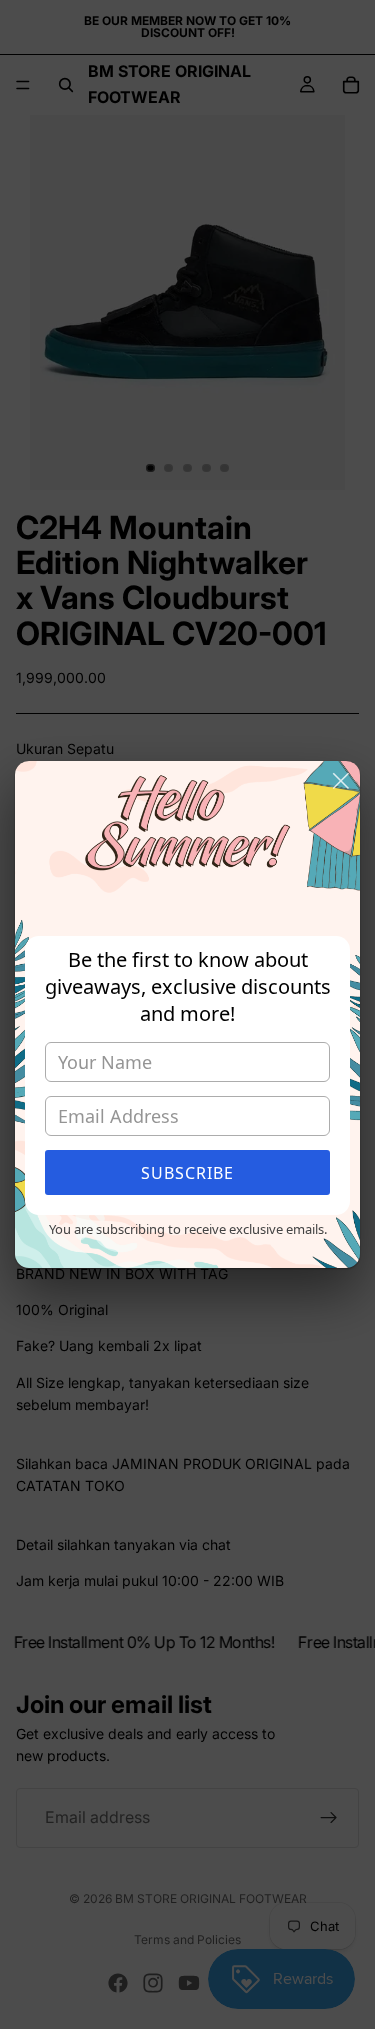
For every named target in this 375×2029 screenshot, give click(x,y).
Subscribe (187, 1173)
